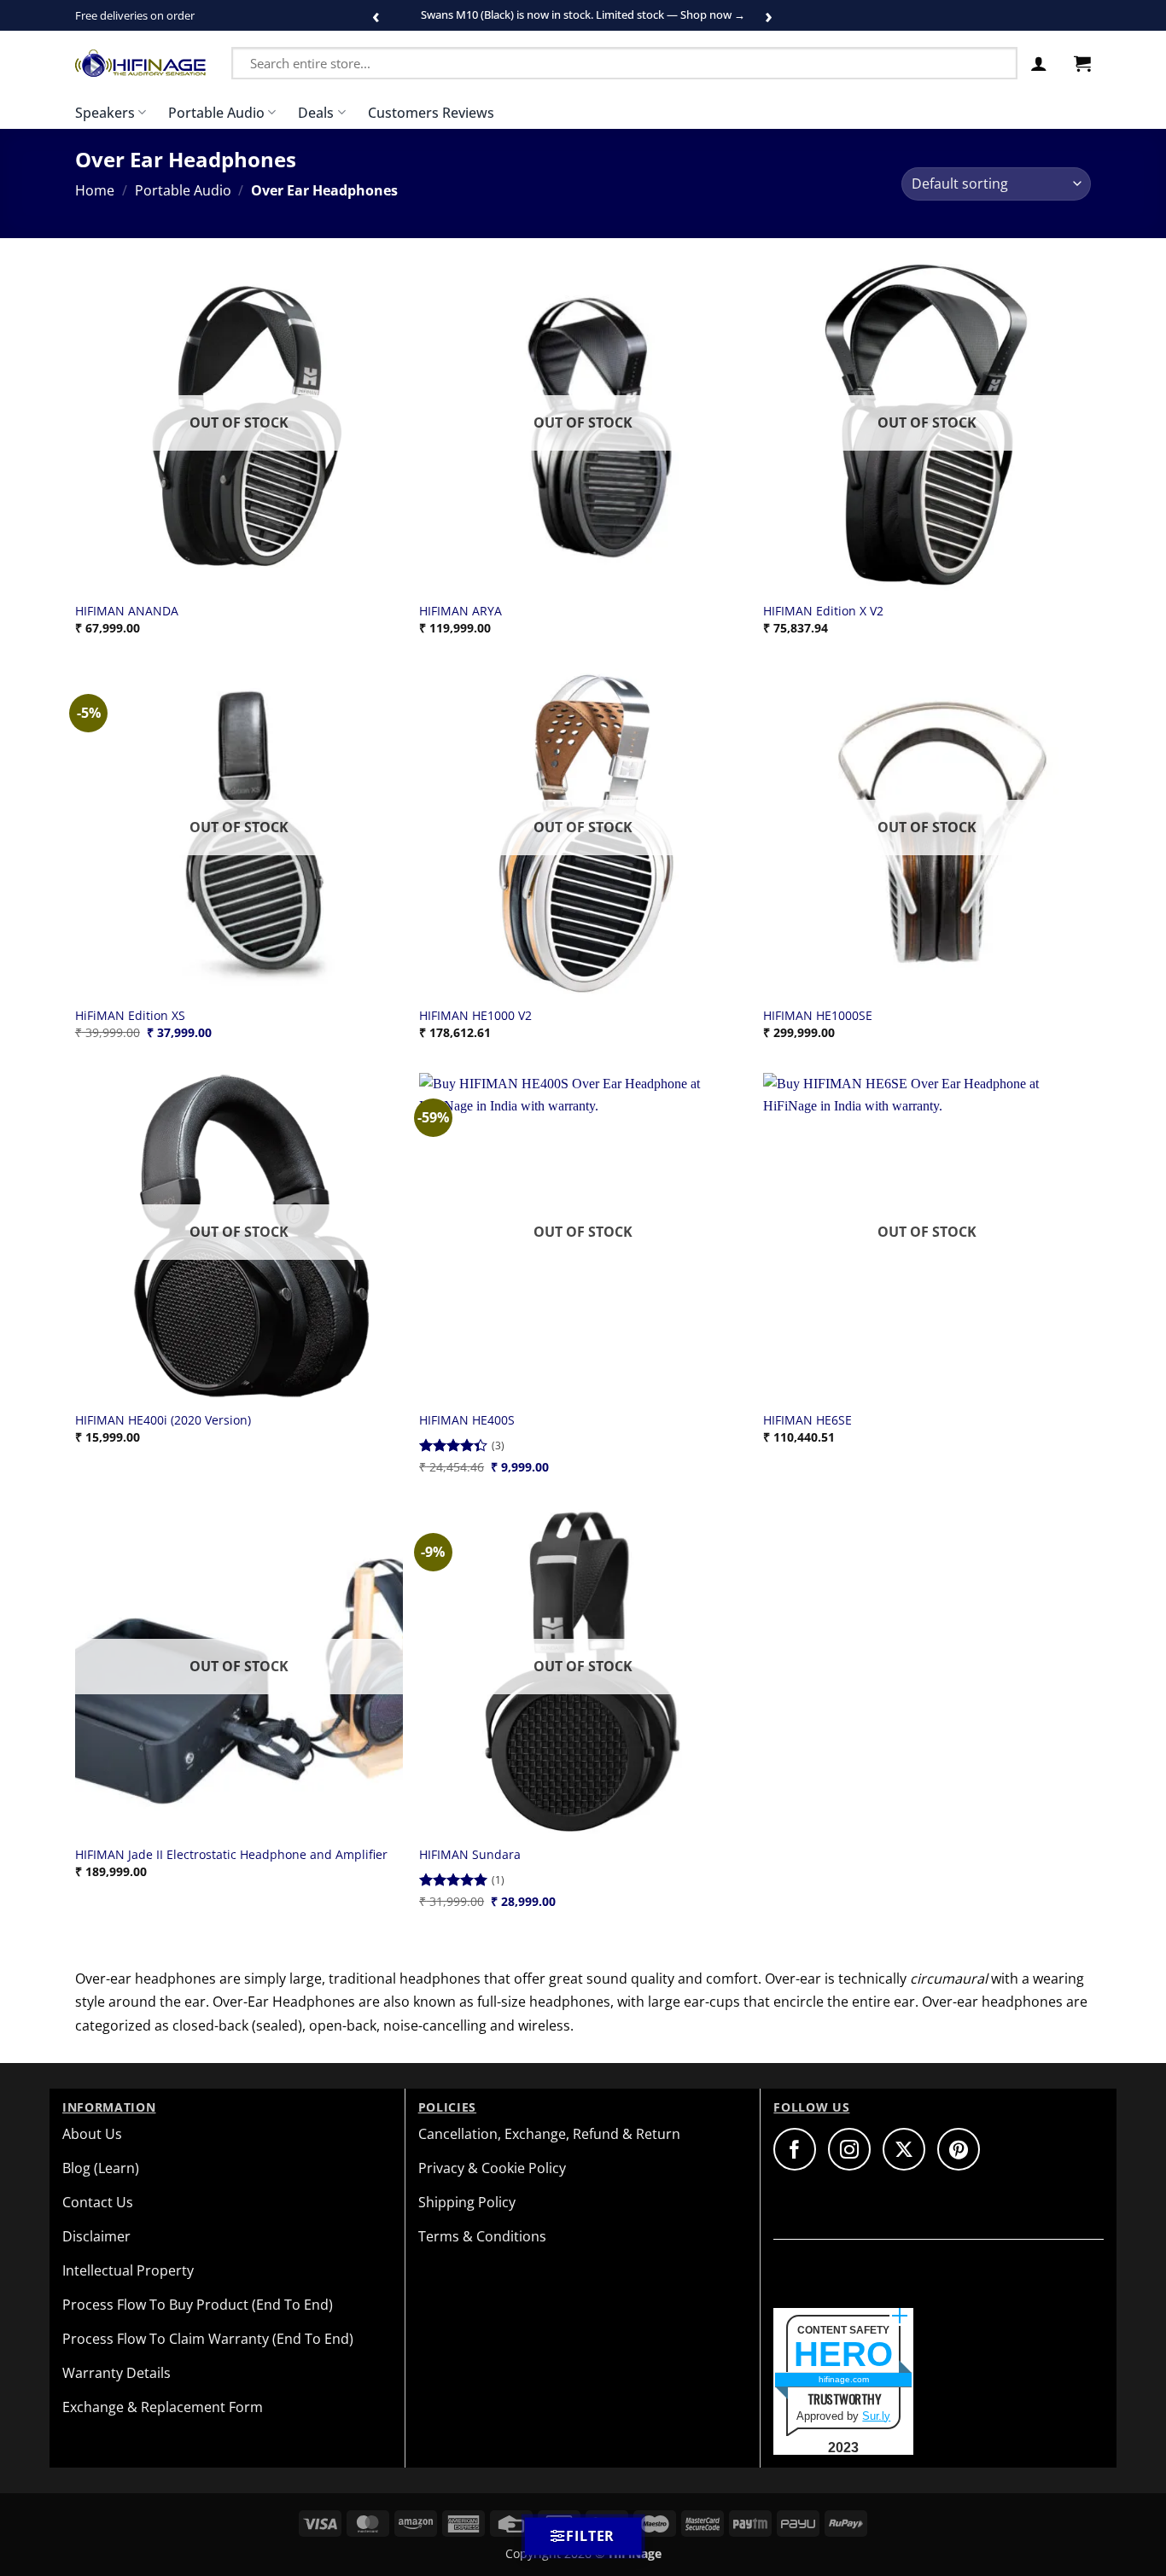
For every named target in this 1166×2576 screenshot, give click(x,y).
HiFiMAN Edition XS (130, 1016)
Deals (316, 113)
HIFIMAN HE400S (467, 1420)
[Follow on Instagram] (849, 2149)
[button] (1039, 63)
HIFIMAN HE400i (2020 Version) (163, 1420)
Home (95, 190)
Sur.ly (876, 2416)
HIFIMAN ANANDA (127, 611)
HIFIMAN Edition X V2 (823, 611)
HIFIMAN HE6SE (807, 1420)
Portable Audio (216, 113)
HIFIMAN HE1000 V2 (475, 1016)
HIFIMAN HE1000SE (818, 1016)
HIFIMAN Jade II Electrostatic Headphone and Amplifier (231, 1855)
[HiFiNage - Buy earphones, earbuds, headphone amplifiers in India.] (140, 63)
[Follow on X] (904, 2149)
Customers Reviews (431, 113)
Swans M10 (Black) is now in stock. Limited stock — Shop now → (583, 15)
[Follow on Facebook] (795, 2149)
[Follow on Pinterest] (959, 2149)
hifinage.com (844, 2379)
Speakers (105, 113)
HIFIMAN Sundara (470, 1855)
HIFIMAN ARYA (461, 611)
